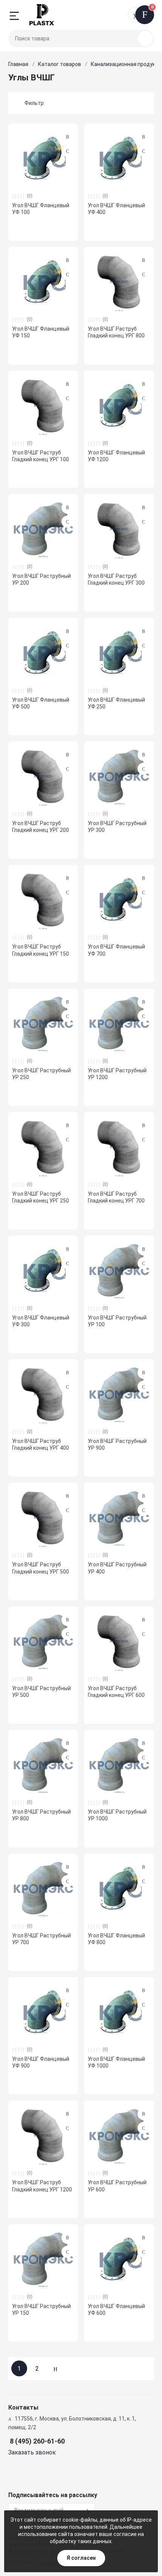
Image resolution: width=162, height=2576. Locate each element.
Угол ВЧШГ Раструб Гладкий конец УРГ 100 (40, 456)
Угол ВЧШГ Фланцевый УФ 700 (116, 950)
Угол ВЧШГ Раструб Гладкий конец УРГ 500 (40, 1568)
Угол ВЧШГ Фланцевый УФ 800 (116, 1939)
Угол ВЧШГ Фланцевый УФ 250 (116, 703)
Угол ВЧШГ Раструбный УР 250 (41, 1074)
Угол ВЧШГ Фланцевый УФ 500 (41, 703)
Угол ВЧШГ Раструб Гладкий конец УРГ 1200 (42, 2186)
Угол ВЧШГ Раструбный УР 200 (41, 579)
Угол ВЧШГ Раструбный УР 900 (117, 1444)
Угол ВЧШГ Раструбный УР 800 (41, 1815)
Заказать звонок (32, 2452)
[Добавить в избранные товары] (67, 151)
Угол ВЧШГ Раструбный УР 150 (41, 2310)
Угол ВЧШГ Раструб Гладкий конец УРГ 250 (40, 1197)
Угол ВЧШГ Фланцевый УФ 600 (116, 2310)
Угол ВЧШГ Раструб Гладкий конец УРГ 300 (116, 579)
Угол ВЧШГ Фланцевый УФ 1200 (116, 456)
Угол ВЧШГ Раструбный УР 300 (117, 827)
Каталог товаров (60, 64)
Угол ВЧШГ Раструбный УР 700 (41, 1939)
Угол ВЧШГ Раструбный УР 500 (41, 1692)
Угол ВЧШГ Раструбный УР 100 (117, 1321)
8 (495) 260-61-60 (37, 2441)
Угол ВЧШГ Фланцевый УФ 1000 (116, 2062)
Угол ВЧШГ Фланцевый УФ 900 (41, 2062)
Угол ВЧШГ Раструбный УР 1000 (117, 1815)
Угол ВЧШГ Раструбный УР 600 (117, 2186)
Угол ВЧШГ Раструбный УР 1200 (117, 1074)
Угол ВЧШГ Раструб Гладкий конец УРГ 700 (116, 1197)
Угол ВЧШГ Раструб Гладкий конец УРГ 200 (40, 827)
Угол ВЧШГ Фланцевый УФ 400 (116, 209)
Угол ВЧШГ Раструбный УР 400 (117, 1568)
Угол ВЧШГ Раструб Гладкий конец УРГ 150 (40, 950)
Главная (18, 64)
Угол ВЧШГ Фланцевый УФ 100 (41, 209)
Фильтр (34, 103)
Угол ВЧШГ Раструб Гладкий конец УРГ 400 (40, 1444)
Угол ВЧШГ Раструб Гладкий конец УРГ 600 (116, 1692)
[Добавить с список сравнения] (67, 137)
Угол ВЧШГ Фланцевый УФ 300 (41, 1321)
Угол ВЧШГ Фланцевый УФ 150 (41, 332)
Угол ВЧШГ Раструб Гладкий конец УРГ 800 (116, 332)
